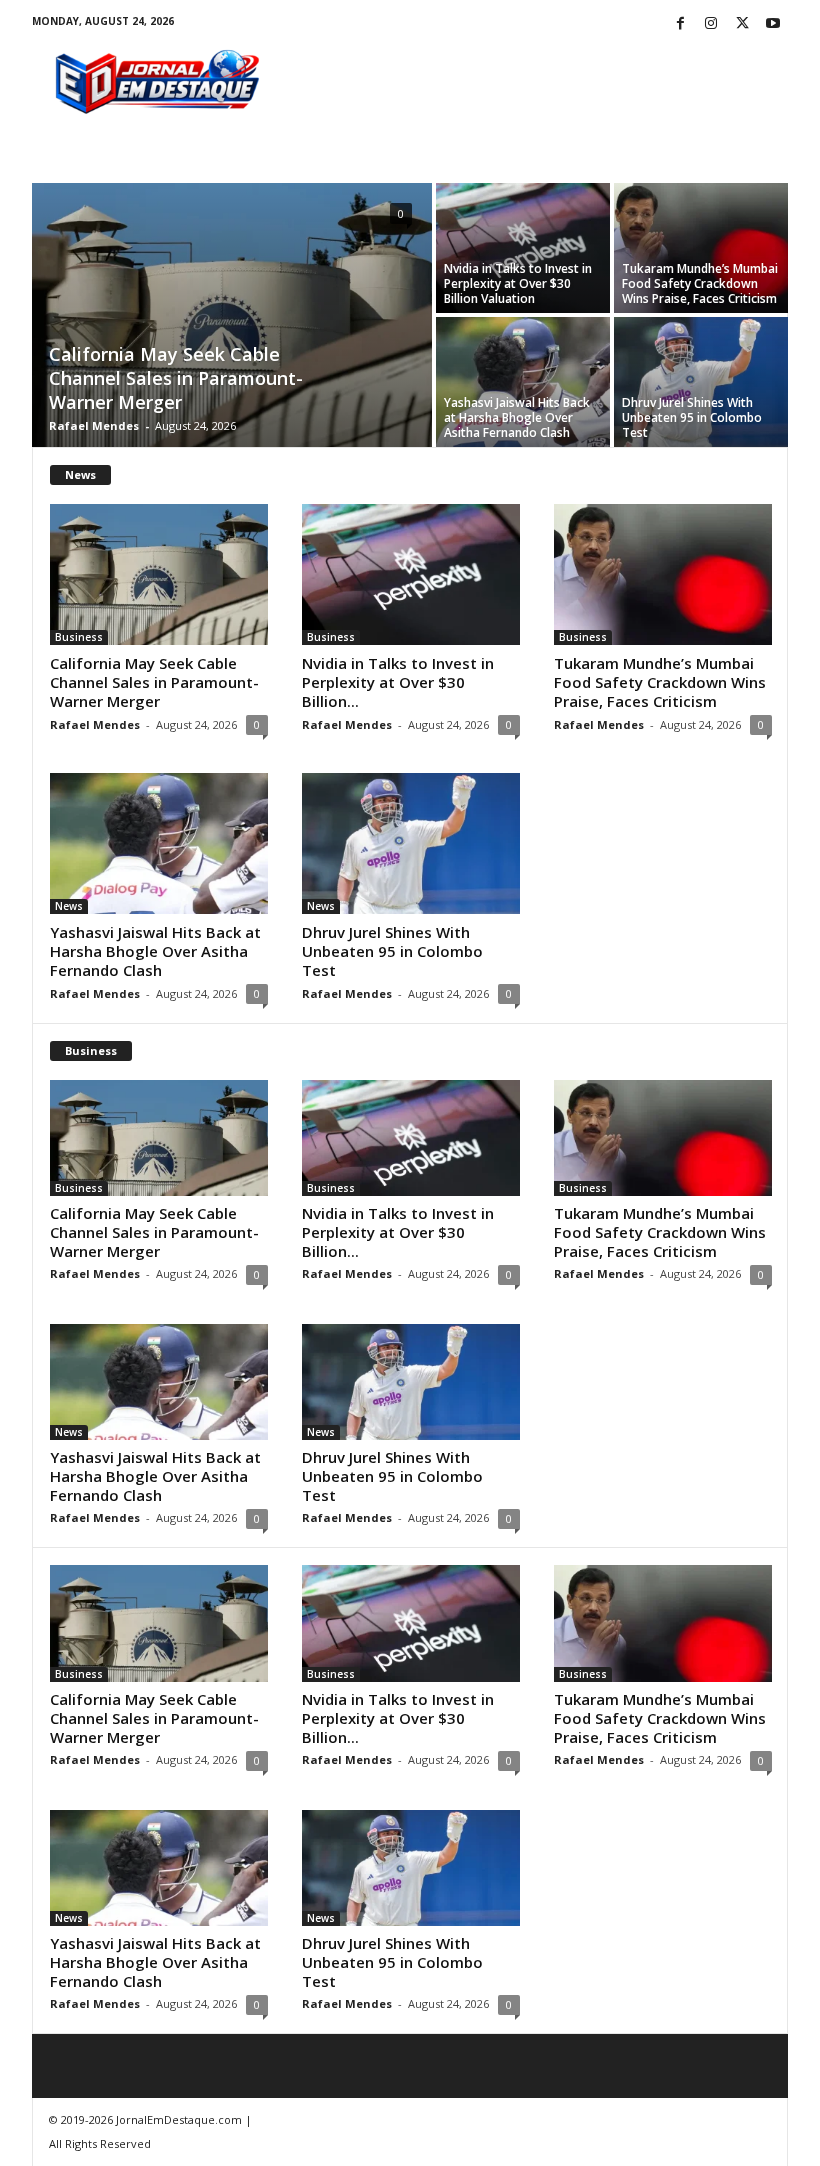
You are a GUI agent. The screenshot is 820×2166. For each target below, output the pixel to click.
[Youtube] (773, 24)
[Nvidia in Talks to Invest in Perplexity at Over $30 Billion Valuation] (523, 248)
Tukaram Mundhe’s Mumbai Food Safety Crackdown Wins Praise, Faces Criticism (700, 283)
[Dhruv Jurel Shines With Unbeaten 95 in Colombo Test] (701, 382)
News (69, 906)
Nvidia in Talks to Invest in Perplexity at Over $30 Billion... (398, 682)
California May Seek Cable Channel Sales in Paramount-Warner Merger (176, 378)
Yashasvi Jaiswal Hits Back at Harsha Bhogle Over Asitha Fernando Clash (517, 417)
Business (79, 637)
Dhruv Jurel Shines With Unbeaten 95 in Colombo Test (692, 417)
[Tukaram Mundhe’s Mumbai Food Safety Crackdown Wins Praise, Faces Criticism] (701, 248)
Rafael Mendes (94, 425)
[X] (742, 24)
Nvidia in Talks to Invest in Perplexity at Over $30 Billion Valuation (518, 283)
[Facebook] (680, 24)
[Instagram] (711, 24)
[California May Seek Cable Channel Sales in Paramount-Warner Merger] (232, 317)
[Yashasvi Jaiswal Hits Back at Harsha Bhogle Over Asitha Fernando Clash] (523, 382)
